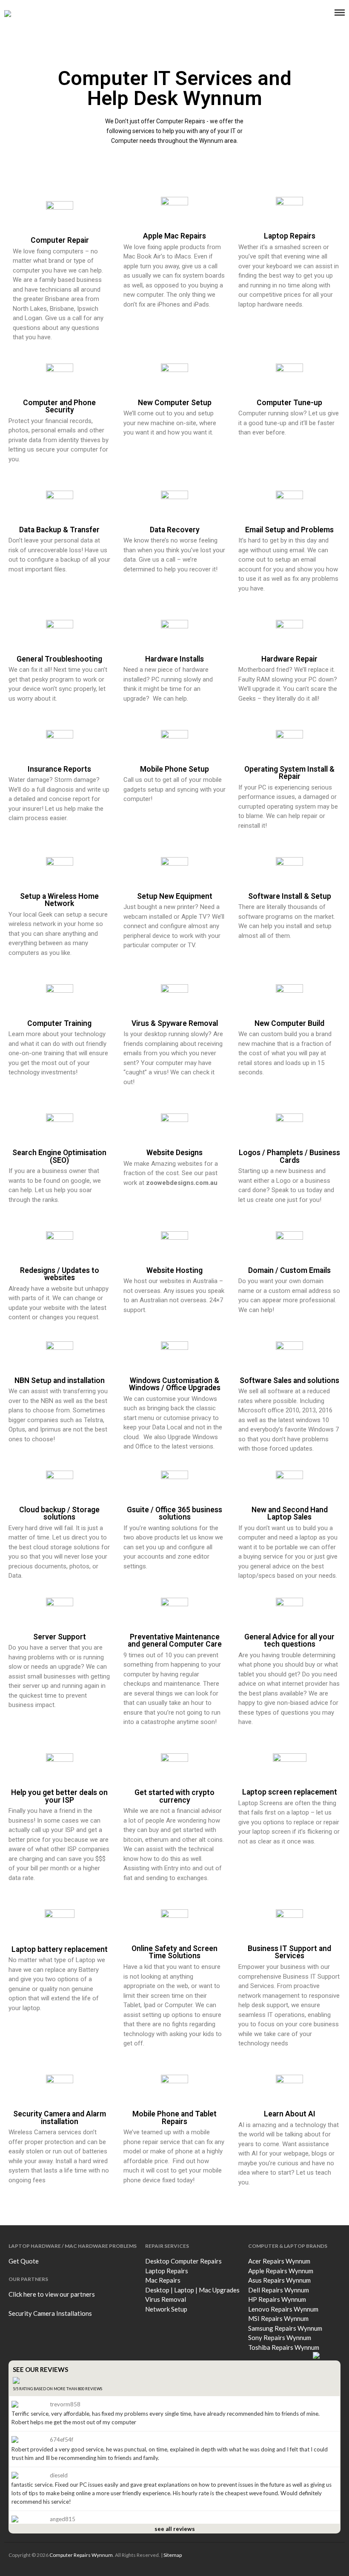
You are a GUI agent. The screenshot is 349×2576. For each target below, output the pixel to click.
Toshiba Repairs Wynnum (284, 2347)
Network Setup (166, 2309)
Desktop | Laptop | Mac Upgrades (192, 2290)
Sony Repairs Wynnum (280, 2337)
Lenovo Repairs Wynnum (283, 2309)
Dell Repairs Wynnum (279, 2290)
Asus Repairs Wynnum (279, 2280)
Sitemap (173, 2555)
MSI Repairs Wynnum (278, 2318)
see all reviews (175, 2529)
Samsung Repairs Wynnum (285, 2328)
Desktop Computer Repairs (183, 2261)
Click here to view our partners (52, 2294)
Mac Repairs (163, 2280)
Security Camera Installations (50, 2313)
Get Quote (24, 2261)
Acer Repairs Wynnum (279, 2261)
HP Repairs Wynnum (277, 2299)
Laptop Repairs (167, 2271)
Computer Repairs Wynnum (81, 2555)
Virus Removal (166, 2299)
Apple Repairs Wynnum (281, 2271)
